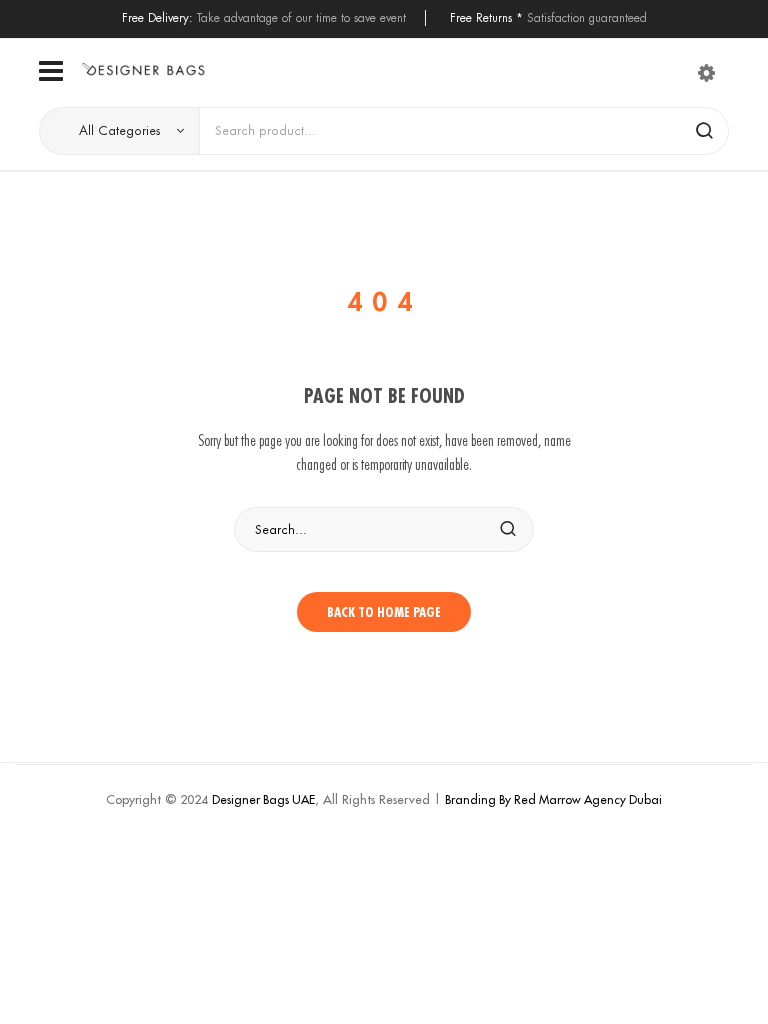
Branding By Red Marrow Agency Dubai (553, 799)
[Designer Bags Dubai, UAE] (143, 70)
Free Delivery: (157, 17)
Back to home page (384, 612)
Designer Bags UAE (263, 799)
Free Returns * (486, 17)
